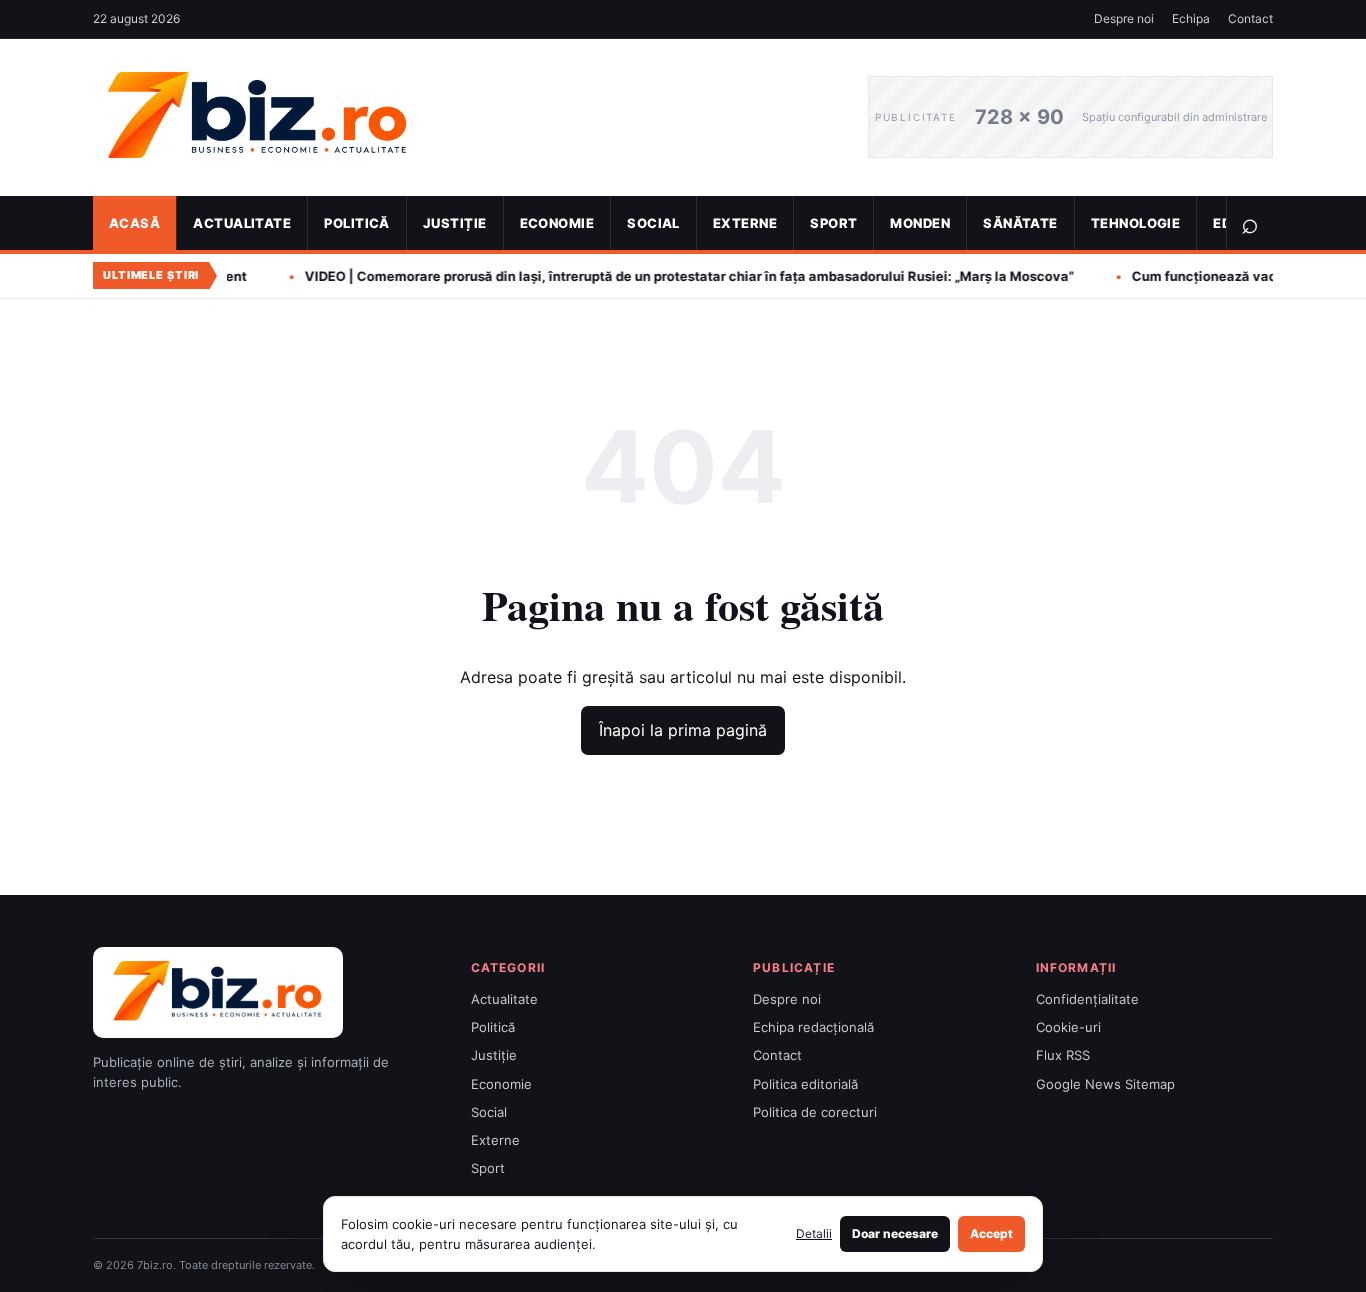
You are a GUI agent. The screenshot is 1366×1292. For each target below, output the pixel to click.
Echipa (1191, 18)
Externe (745, 223)
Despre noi (1124, 18)
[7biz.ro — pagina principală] (465, 117)
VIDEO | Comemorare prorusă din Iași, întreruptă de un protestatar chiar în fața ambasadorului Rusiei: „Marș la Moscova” (622, 276)
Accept (991, 1233)
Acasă (134, 223)
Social (653, 223)
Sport (833, 223)
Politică (357, 223)
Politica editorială (805, 1084)
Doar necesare (895, 1233)
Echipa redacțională (813, 1027)
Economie (557, 223)
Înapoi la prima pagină (683, 730)
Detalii (814, 1233)
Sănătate (1020, 223)
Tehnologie (1136, 223)
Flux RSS (1063, 1055)
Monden (920, 223)
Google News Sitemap (1105, 1084)
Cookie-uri (1068, 1027)
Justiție (455, 223)
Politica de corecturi (815, 1112)
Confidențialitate (1087, 999)
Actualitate (242, 223)
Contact (1250, 18)
